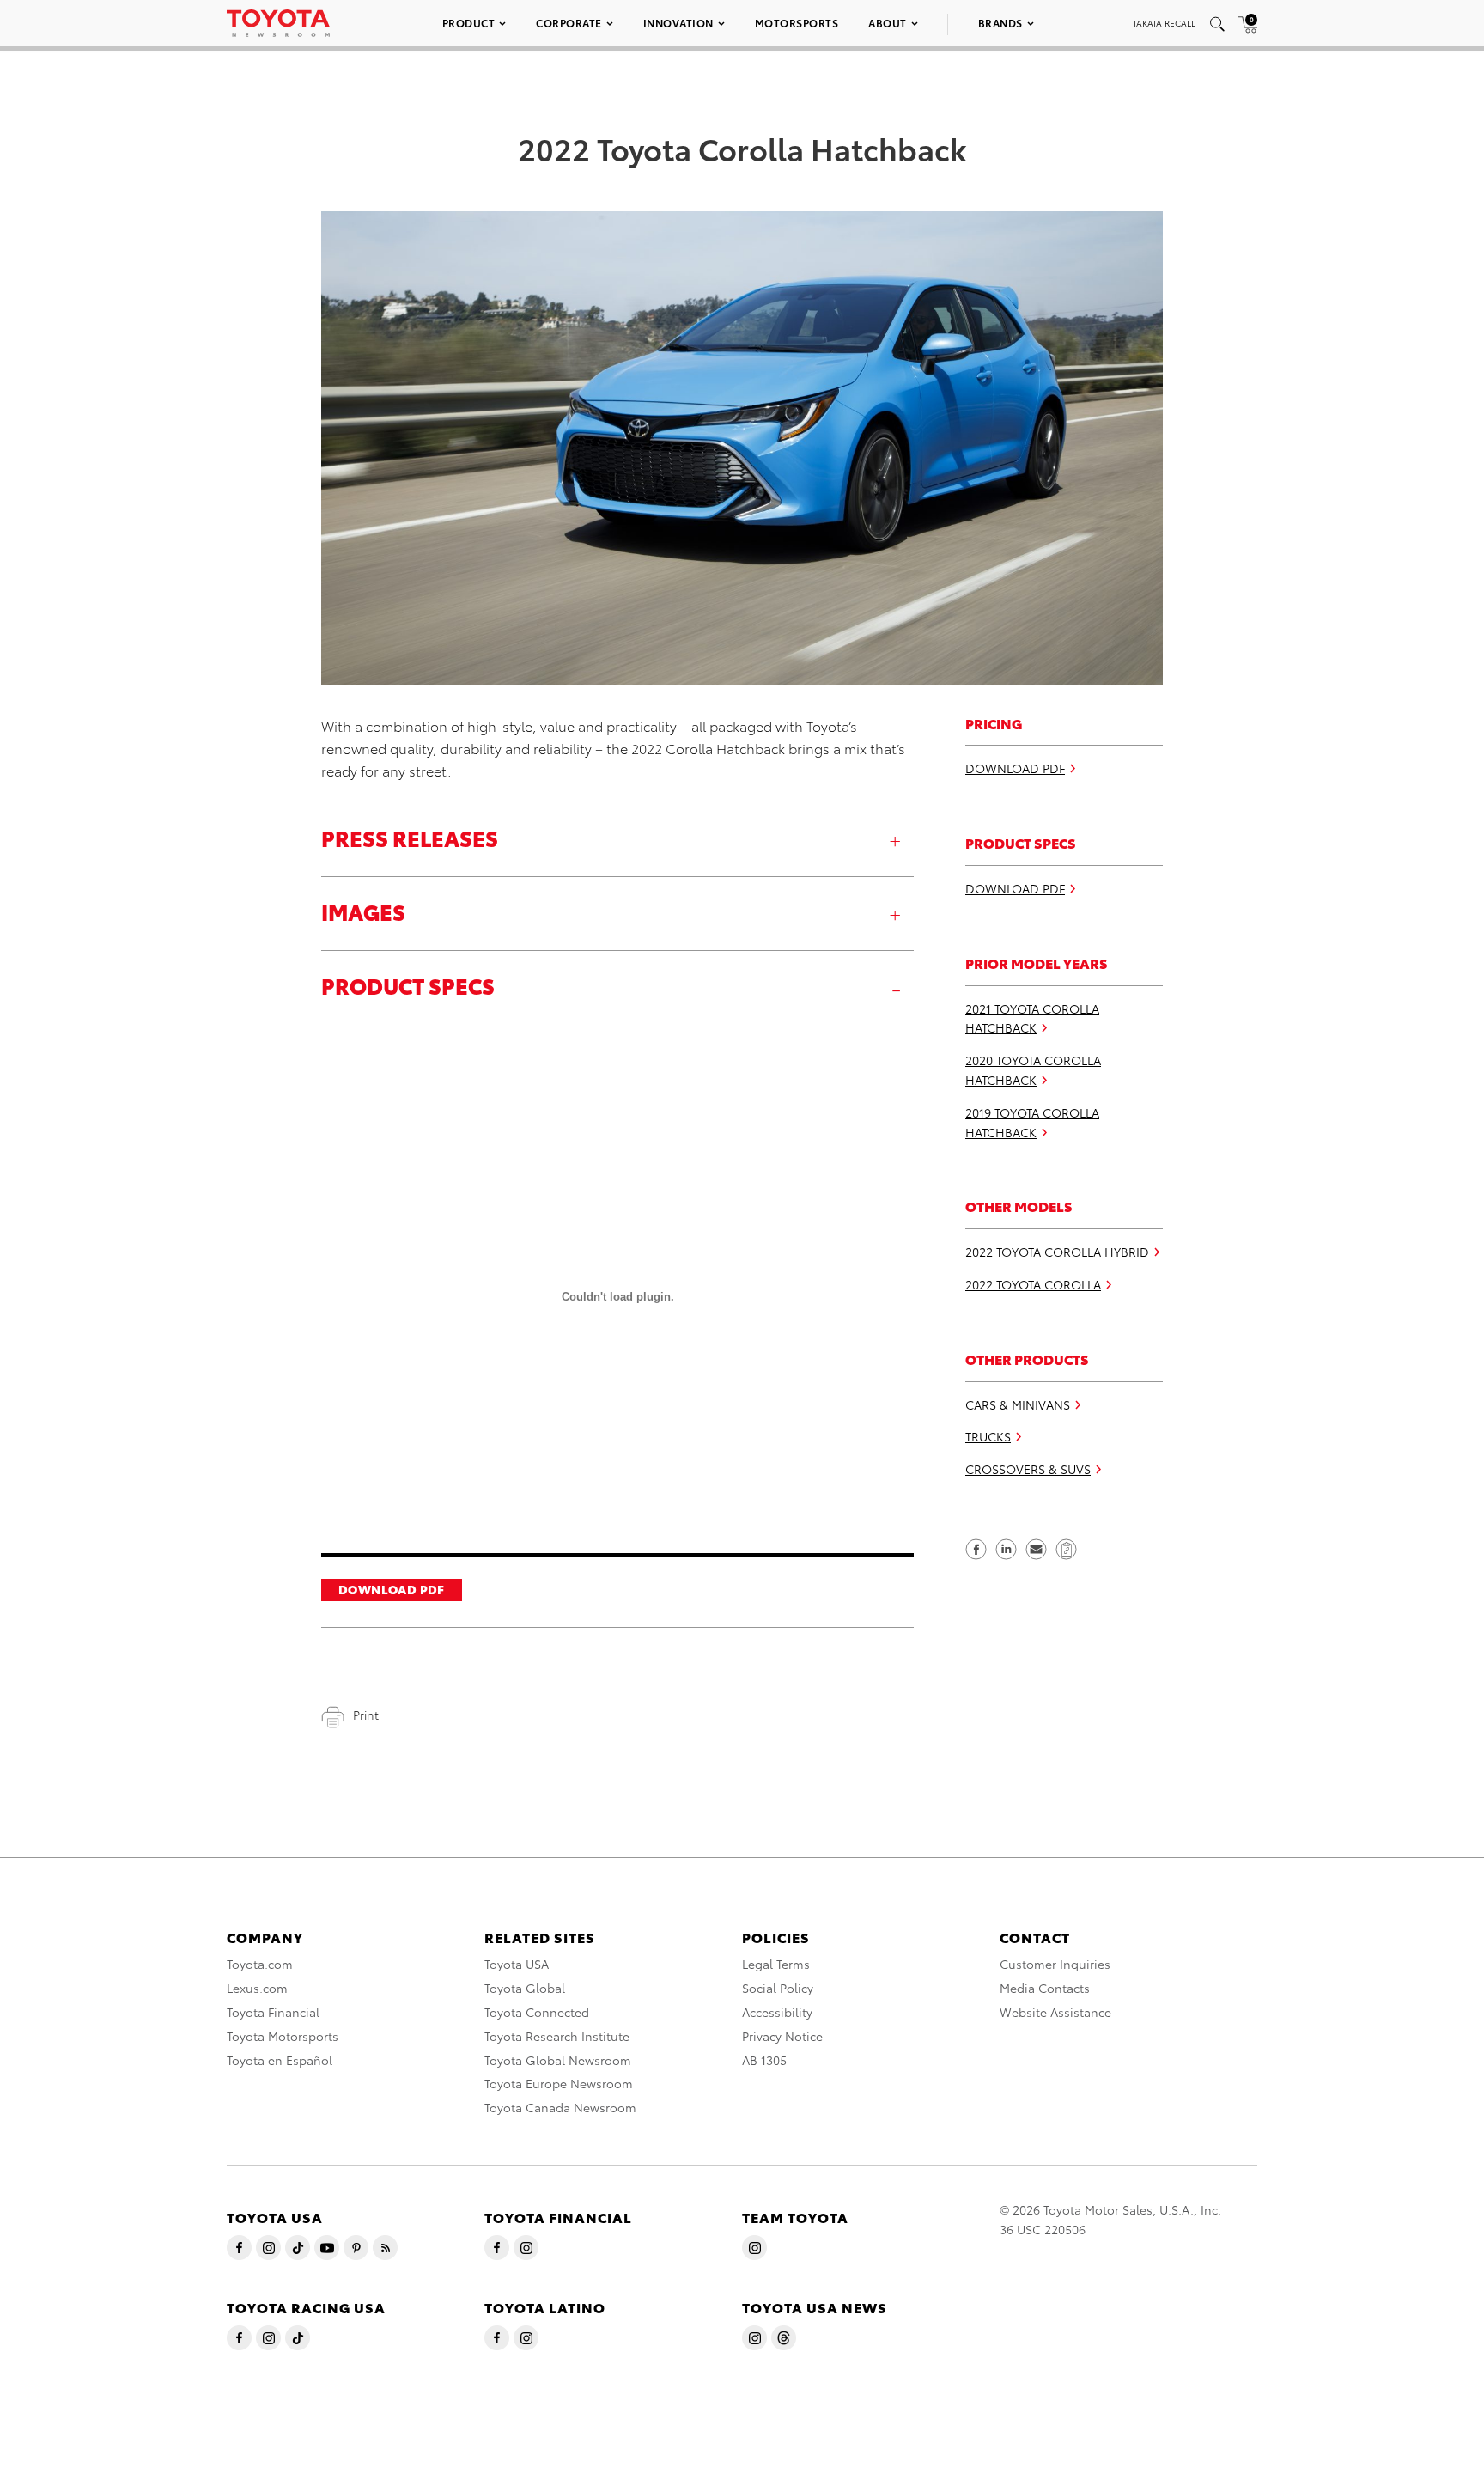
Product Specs (408, 985)
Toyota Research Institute (557, 2036)
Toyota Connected (537, 2012)
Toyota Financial (273, 2012)
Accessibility (777, 2012)
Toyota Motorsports (283, 2036)
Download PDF (392, 1589)
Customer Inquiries (1055, 1964)
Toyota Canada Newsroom (560, 2107)
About (888, 23)
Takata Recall (1164, 23)
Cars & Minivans (1018, 1404)
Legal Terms (776, 1964)
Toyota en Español (280, 2060)
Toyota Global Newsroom (558, 2060)
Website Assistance (1055, 2012)
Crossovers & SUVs (1028, 1469)
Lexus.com (257, 1988)
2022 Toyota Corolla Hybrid (1057, 1252)
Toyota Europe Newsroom (559, 2083)
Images (363, 911)
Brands (1000, 23)
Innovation (678, 23)
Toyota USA (517, 1964)
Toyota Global (525, 1988)
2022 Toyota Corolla (1033, 1284)
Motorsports (797, 23)
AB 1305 (764, 2060)
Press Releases (410, 837)
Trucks (988, 1437)
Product (469, 23)
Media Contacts (1045, 1988)
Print (366, 1715)
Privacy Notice (782, 2036)
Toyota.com (260, 1964)
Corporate (569, 23)
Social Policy (778, 1988)
